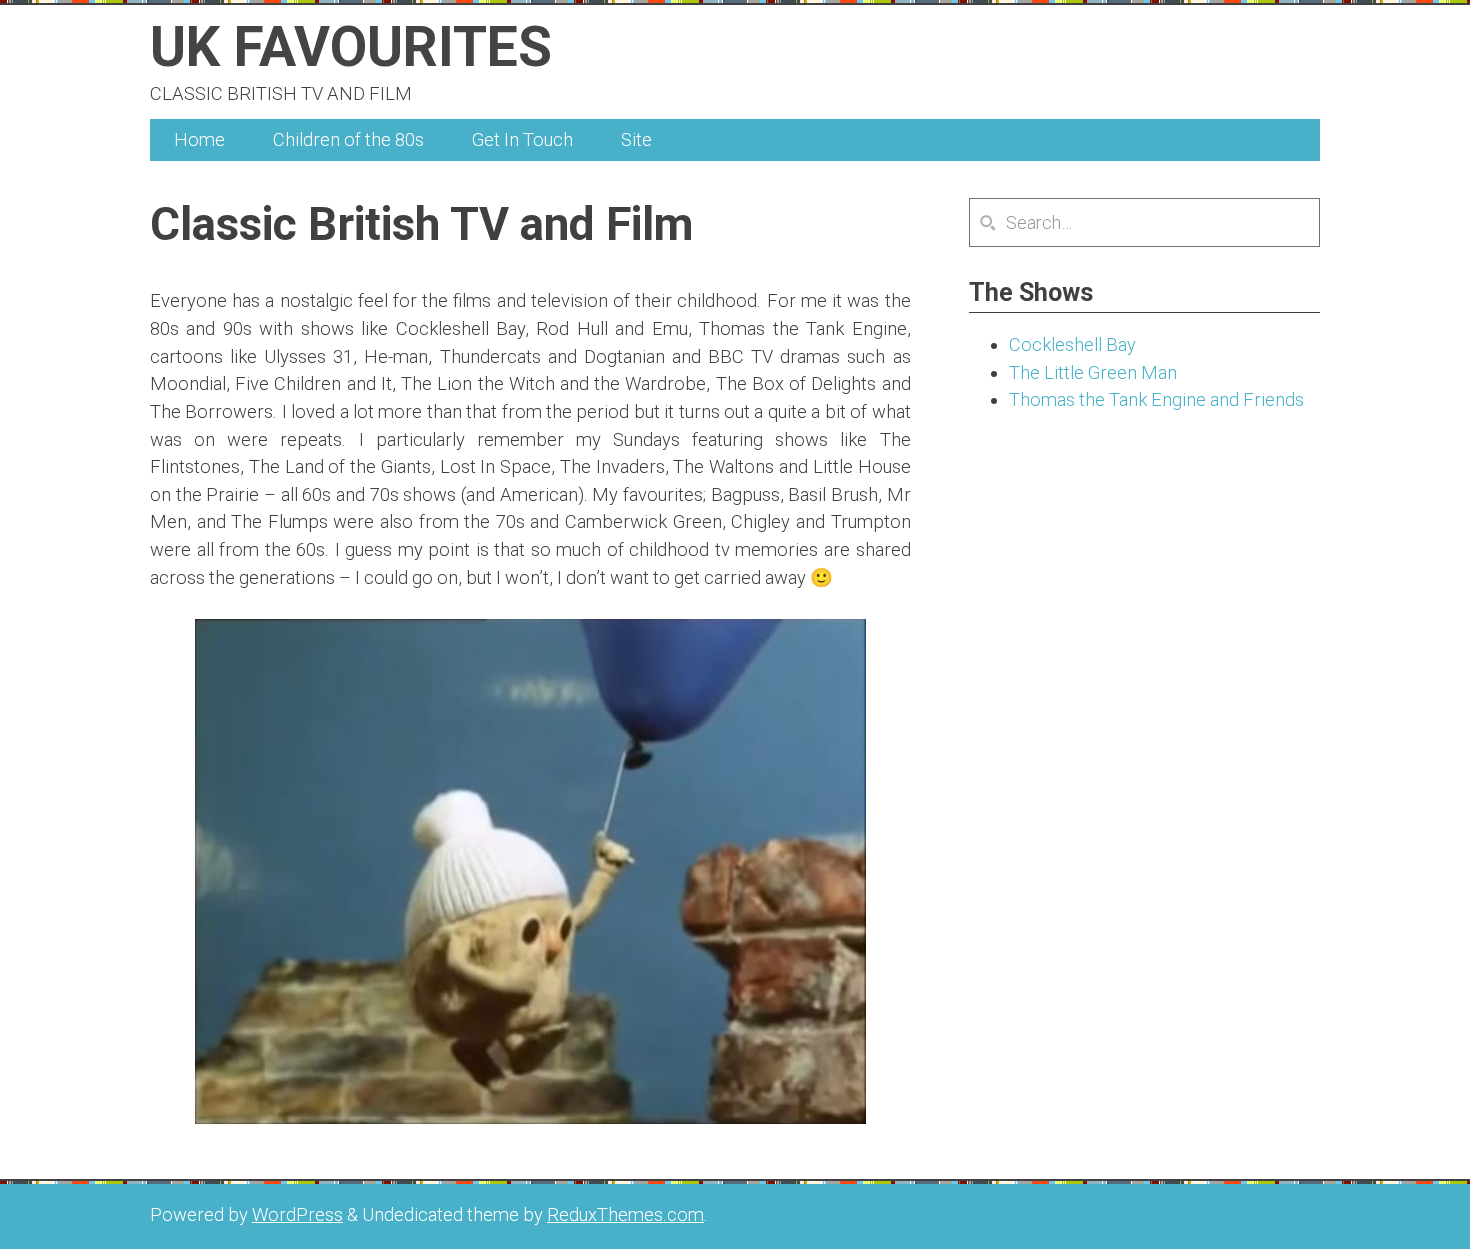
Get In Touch (522, 139)
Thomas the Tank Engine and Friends (1156, 399)
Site (636, 139)
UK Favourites (351, 47)
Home (199, 139)
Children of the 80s (348, 139)
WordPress (297, 1214)
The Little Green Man (1093, 372)
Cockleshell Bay (1072, 344)
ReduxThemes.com (625, 1214)
